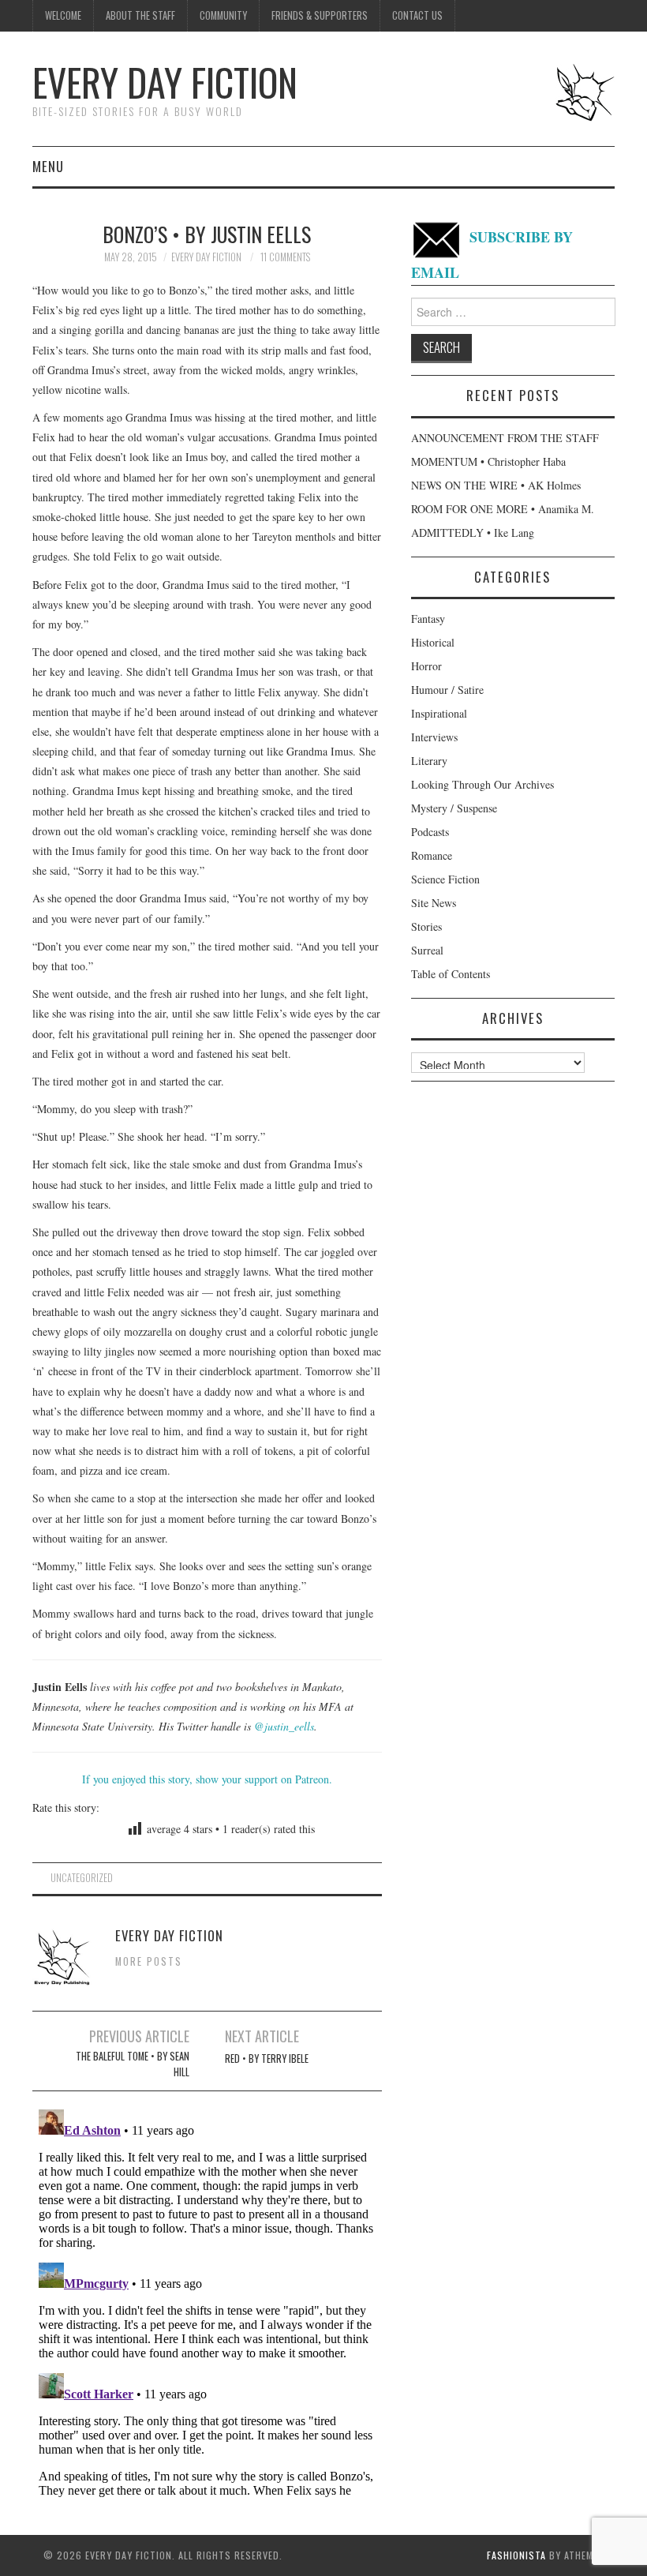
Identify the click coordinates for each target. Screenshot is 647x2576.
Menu (48, 166)
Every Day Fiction (165, 82)
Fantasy (428, 619)
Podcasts (430, 832)
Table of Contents (451, 974)
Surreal (427, 950)
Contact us (417, 15)
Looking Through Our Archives (482, 784)
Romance (432, 855)
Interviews (434, 737)
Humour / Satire (447, 690)
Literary (429, 761)
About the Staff (140, 15)
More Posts (149, 1961)
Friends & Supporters (320, 15)
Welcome (63, 15)
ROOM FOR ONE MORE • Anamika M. (503, 509)
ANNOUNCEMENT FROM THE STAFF (505, 438)
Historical (433, 642)
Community (223, 15)
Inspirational (439, 713)
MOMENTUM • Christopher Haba (488, 461)
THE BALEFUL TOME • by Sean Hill (133, 2064)
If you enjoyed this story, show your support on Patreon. (207, 1779)
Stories (426, 926)
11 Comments (285, 257)
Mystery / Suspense (454, 808)
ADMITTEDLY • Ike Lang (473, 532)
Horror (426, 666)
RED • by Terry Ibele (267, 2059)
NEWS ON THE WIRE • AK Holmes (496, 485)
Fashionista (516, 2555)
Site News (434, 903)
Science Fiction (445, 879)
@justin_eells (284, 1726)
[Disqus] (207, 2300)
